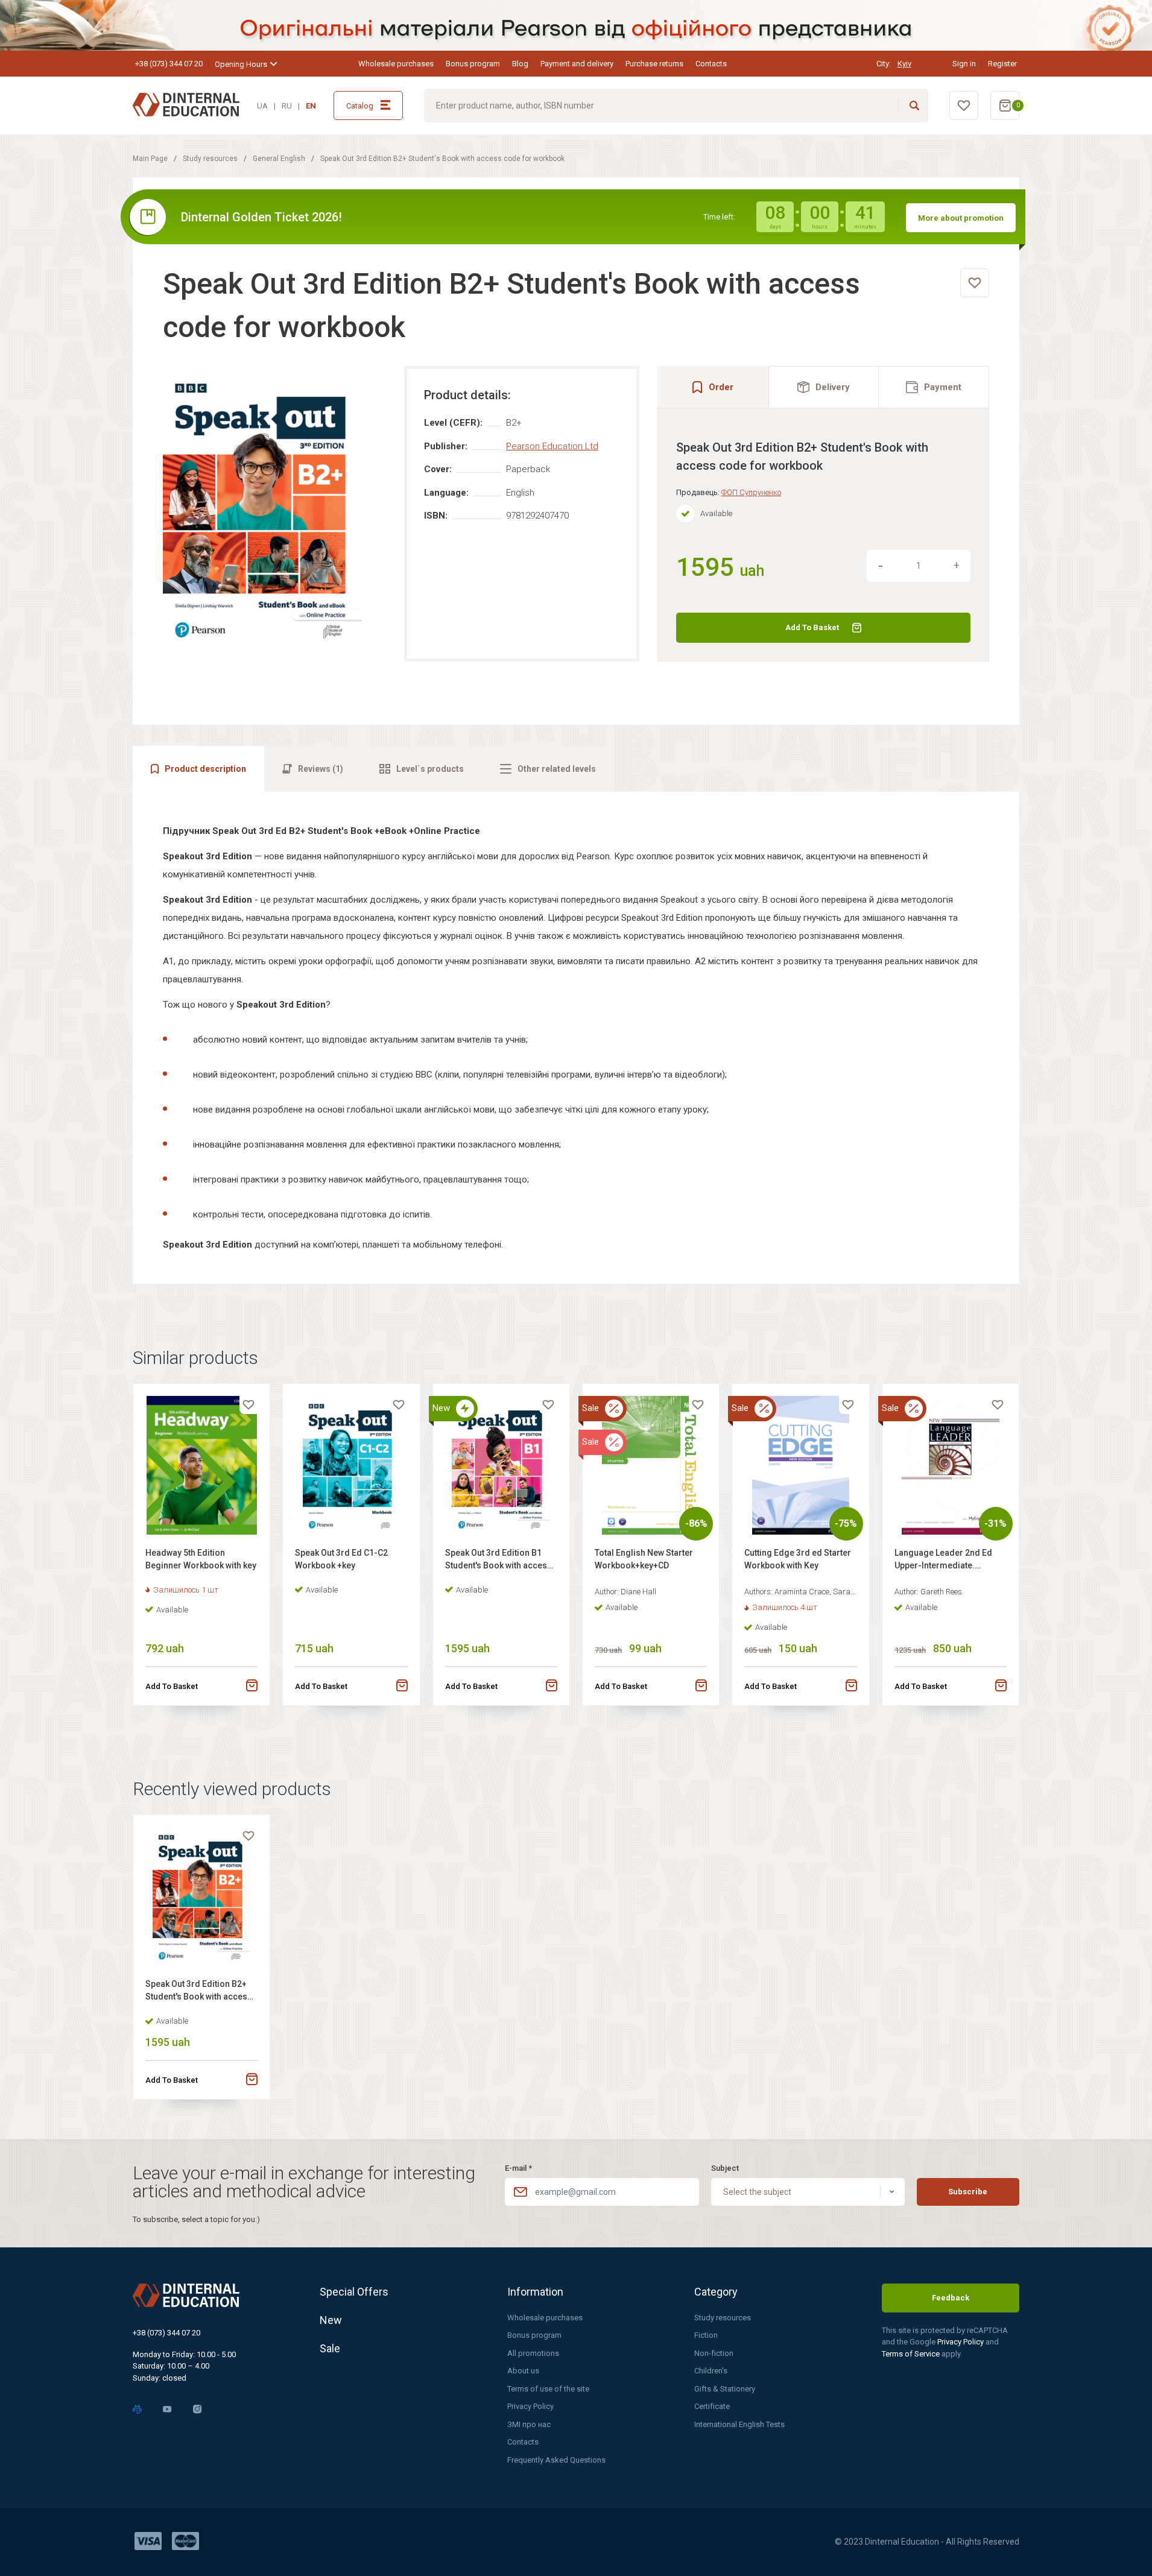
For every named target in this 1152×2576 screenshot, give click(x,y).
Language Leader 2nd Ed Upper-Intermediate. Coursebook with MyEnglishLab (943, 1561)
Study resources (210, 159)
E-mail (518, 2168)
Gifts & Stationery (725, 2389)
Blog (520, 64)
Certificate (712, 2406)
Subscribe (968, 2192)
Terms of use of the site (548, 2389)
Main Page (150, 159)
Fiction (706, 2335)
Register (1002, 64)
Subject (725, 2168)
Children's (711, 2371)
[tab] (824, 387)
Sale (330, 2348)
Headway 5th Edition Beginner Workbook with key (201, 1559)
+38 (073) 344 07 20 (169, 64)
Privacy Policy (530, 2406)
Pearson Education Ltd (552, 446)
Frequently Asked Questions (556, 2460)
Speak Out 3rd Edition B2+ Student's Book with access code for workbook (199, 1992)
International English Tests (739, 2424)
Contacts (711, 64)
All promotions (533, 2353)
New (331, 2320)
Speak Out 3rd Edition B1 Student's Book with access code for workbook (498, 1561)
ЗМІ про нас (529, 2424)
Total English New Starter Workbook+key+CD (644, 1559)
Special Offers (354, 2292)
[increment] (957, 566)
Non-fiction (714, 2353)
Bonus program (473, 64)
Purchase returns (654, 64)
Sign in (964, 64)
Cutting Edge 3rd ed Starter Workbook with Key (798, 1559)
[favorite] (975, 283)
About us (523, 2371)
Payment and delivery (577, 64)
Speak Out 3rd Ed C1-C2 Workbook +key (341, 1559)
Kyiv (904, 64)
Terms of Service (912, 2354)
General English (279, 159)
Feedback (951, 2298)
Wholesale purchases (396, 64)
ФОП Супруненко (751, 492)
